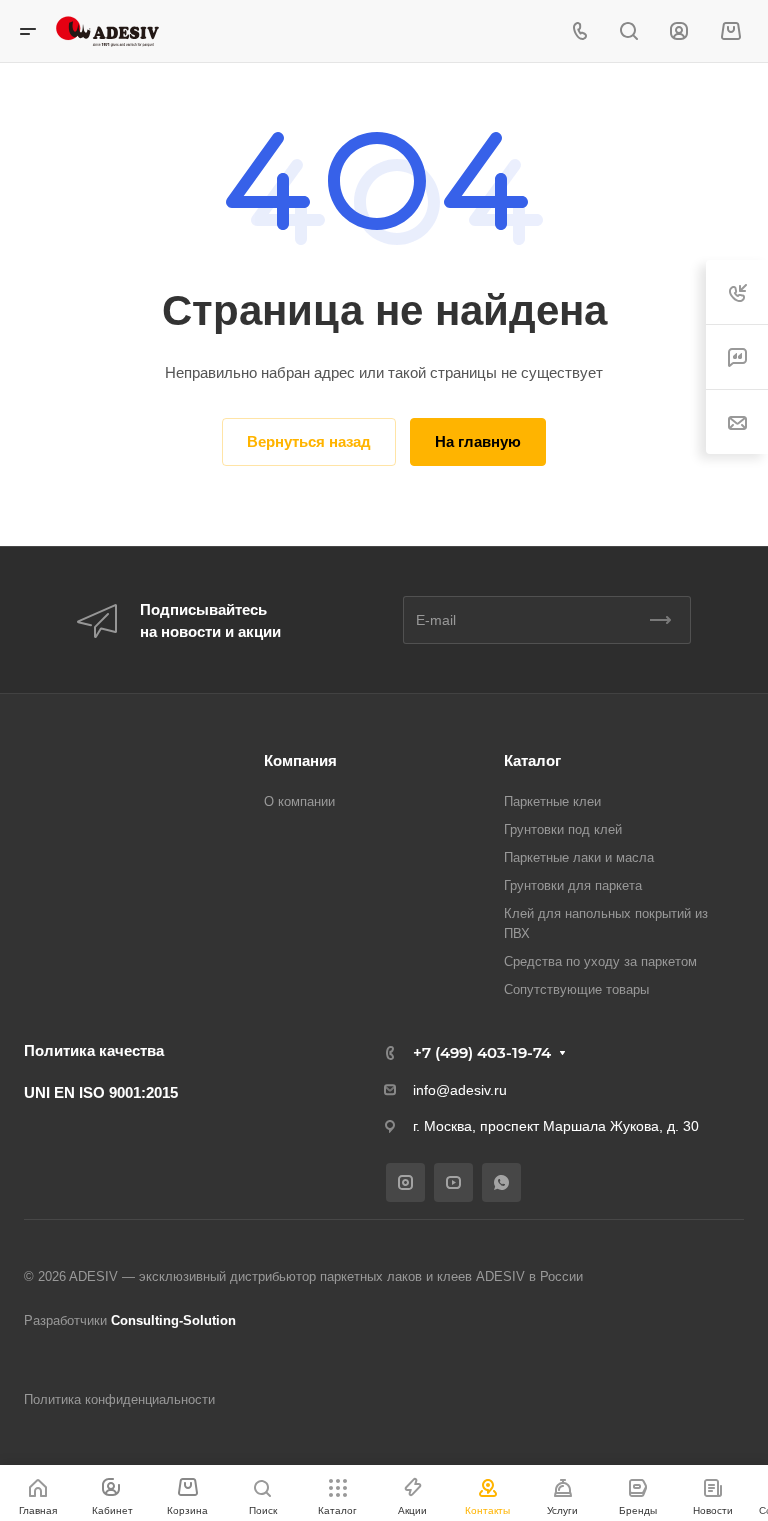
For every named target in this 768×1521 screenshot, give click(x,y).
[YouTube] (453, 1182)
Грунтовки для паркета (573, 885)
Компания (300, 760)
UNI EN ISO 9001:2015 (101, 1092)
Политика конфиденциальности (119, 1399)
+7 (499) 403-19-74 (482, 1052)
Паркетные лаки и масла (579, 857)
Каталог (532, 760)
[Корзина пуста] (730, 31)
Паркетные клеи (552, 801)
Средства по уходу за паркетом (600, 961)
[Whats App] (501, 1182)
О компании (299, 801)
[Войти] (679, 31)
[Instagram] (405, 1182)
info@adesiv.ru (460, 1090)
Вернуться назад (309, 441)
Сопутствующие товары (576, 989)
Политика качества (94, 1050)
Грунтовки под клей (563, 829)
